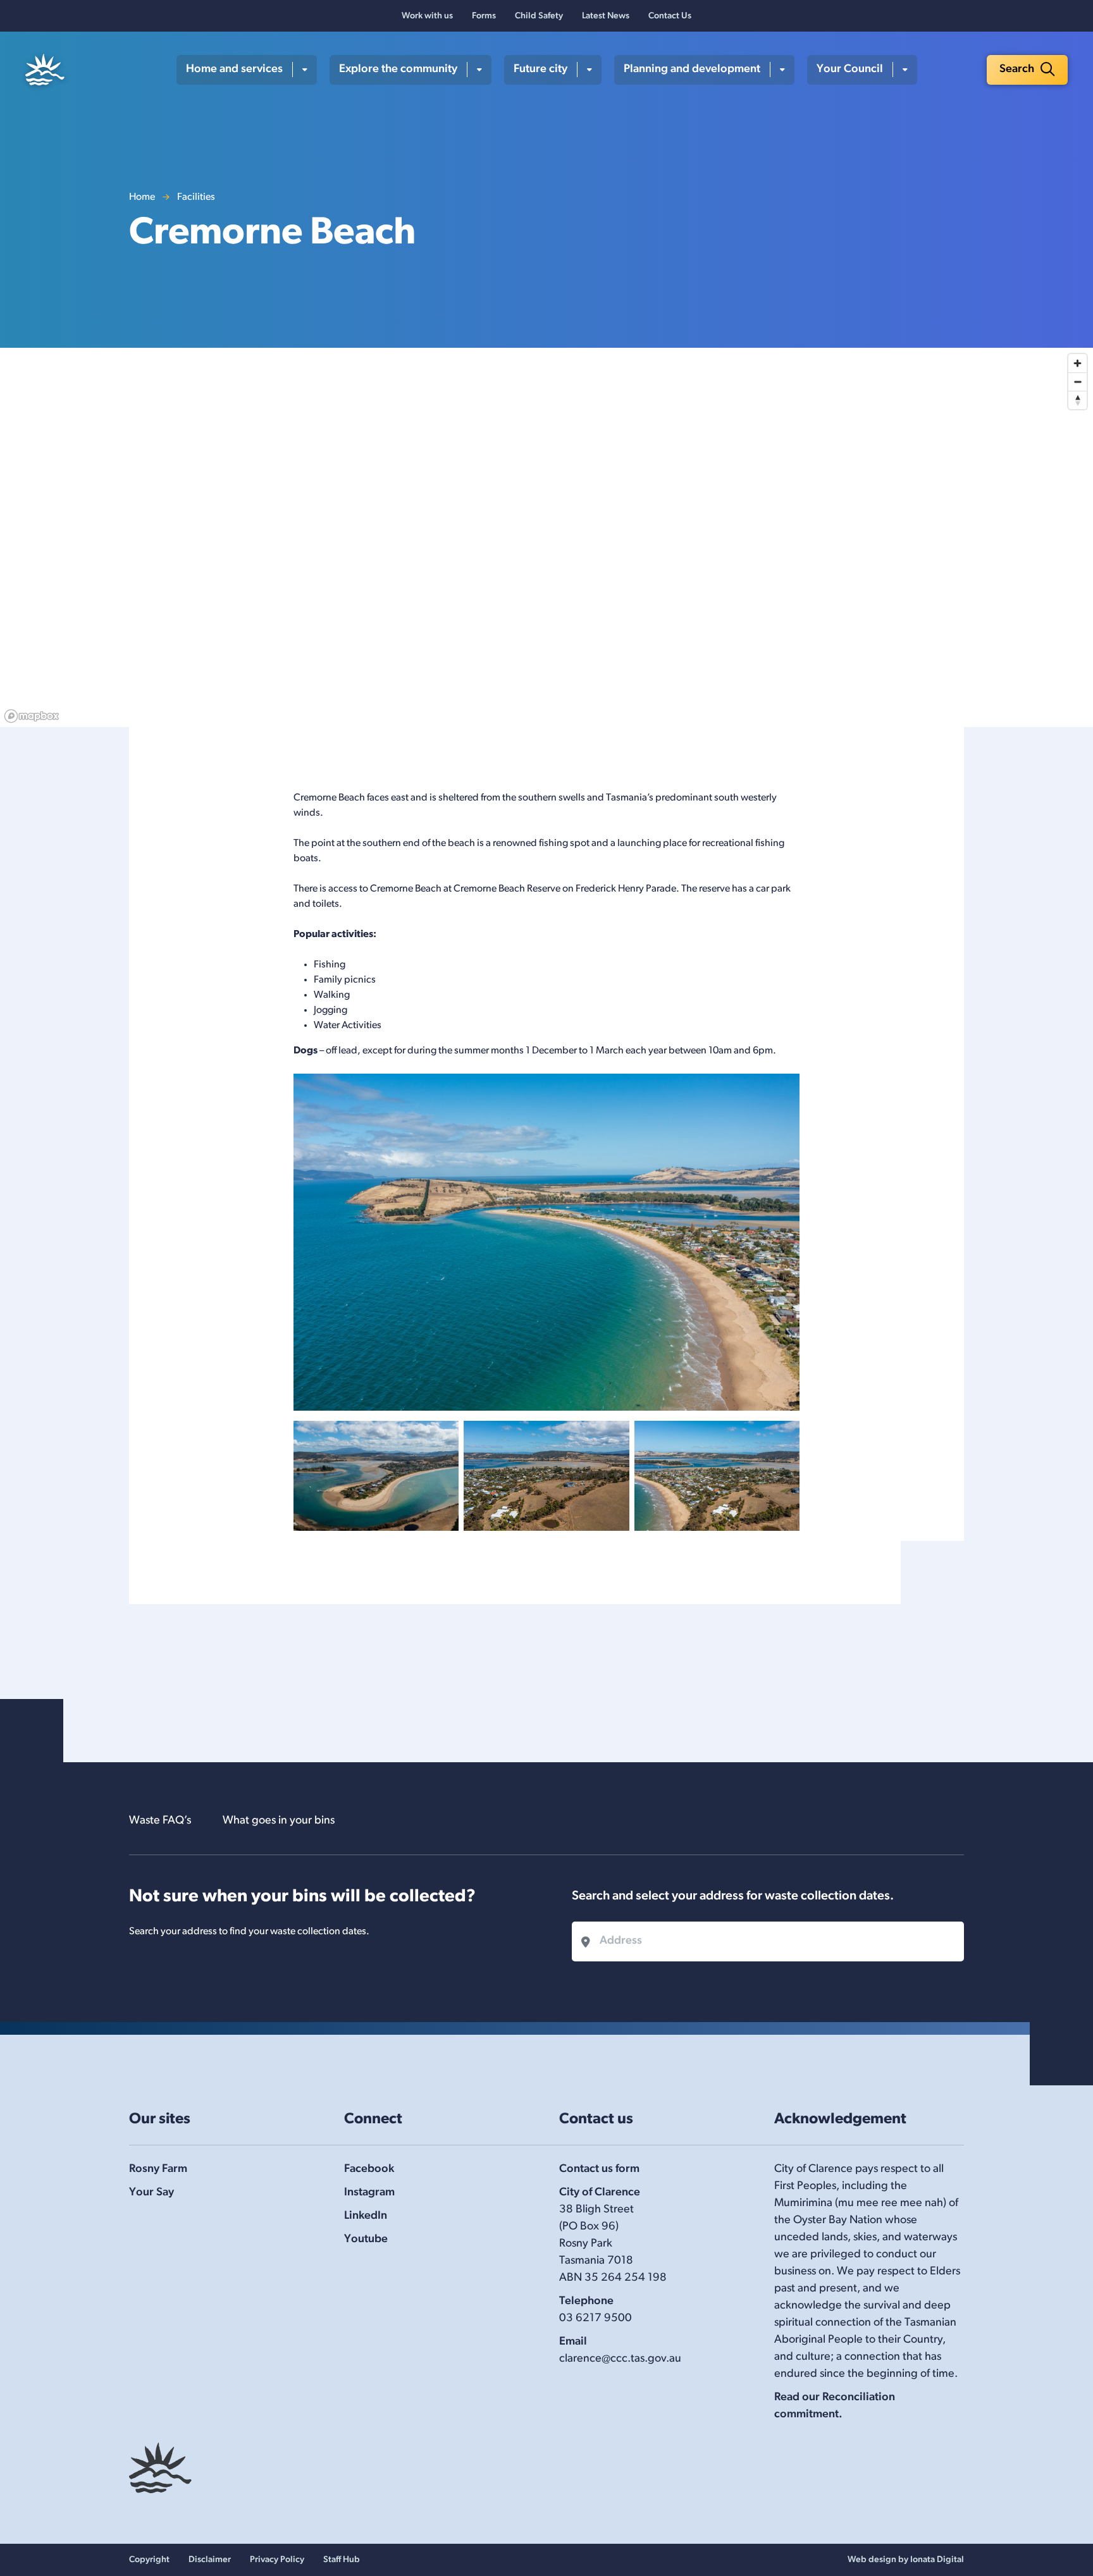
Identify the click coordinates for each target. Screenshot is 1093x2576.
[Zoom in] (1078, 363)
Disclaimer (210, 2560)
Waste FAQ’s (160, 1821)
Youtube (366, 2240)
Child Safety (539, 16)
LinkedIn (366, 2216)
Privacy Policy (277, 2560)
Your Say (151, 2193)
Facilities (196, 197)
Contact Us (670, 16)
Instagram (369, 2193)
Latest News (606, 16)
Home (142, 197)
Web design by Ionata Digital (906, 2560)
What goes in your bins (279, 1821)
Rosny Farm (158, 2169)
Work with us (427, 16)
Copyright (149, 2560)
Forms (484, 16)
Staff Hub (342, 2560)
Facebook (369, 2169)
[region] (546, 537)
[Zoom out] (1078, 382)
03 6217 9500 (596, 2319)
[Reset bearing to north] (1078, 400)
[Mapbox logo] (32, 716)
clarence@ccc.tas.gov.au (620, 2359)
